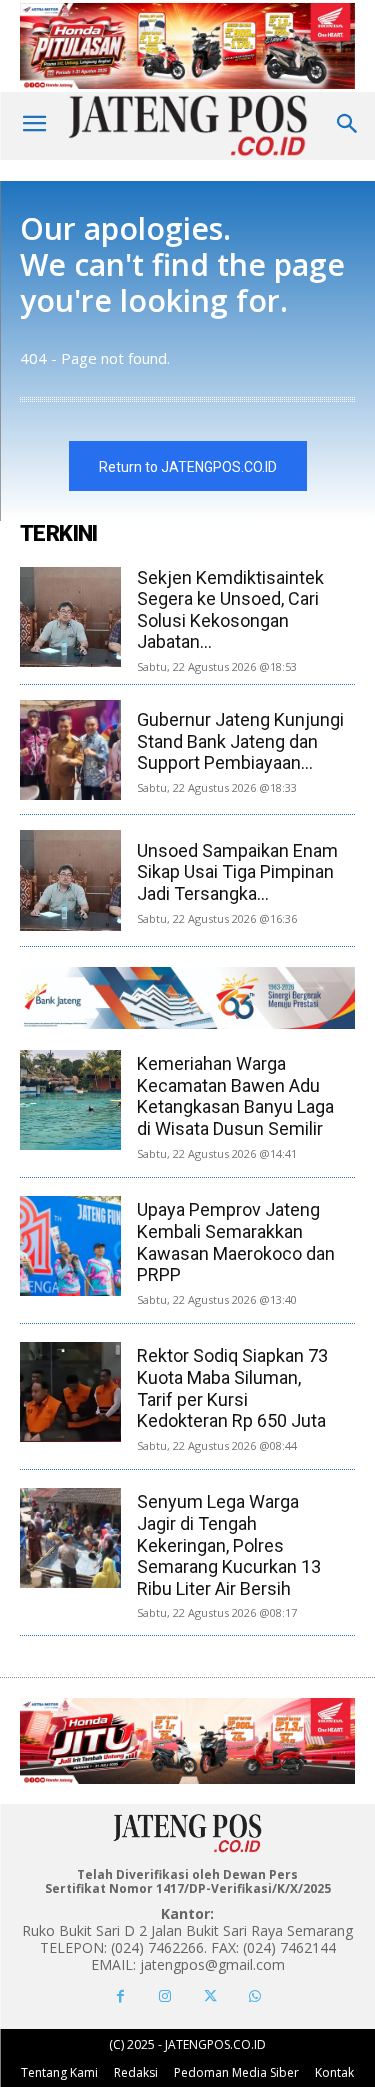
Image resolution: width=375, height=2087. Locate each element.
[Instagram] (165, 1996)
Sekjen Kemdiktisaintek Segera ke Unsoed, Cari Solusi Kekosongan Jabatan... (230, 610)
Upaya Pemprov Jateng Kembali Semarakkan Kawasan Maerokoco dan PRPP (236, 1242)
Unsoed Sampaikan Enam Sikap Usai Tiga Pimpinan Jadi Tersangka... (237, 872)
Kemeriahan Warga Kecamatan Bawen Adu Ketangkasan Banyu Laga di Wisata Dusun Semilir (235, 1096)
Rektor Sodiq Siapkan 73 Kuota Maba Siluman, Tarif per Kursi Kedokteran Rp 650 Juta (232, 1388)
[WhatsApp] (255, 1996)
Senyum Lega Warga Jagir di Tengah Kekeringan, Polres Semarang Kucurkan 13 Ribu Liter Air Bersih (229, 1544)
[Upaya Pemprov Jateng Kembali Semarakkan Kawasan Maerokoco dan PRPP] (70, 1246)
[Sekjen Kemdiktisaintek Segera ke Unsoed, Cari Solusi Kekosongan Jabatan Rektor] (70, 617)
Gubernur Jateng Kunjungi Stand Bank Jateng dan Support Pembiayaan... (240, 741)
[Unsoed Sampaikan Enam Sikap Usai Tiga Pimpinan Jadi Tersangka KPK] (70, 880)
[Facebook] (120, 1996)
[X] (210, 1996)
